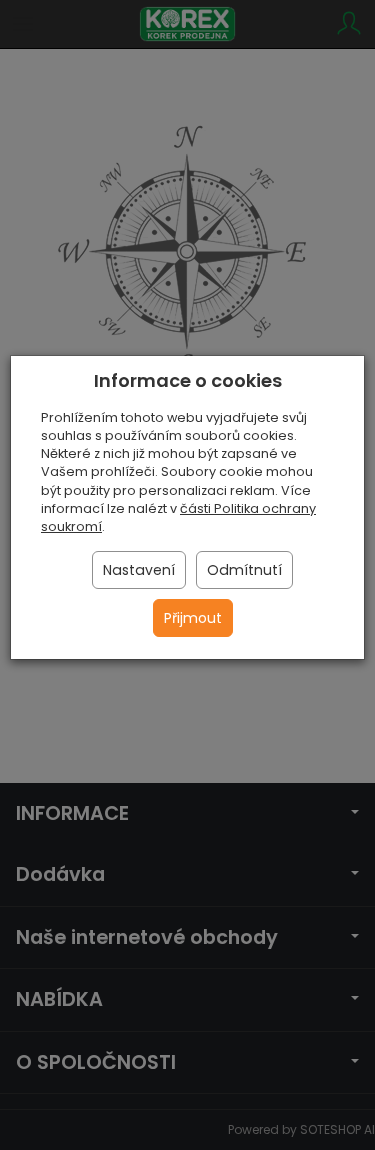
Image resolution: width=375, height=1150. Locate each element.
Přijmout (193, 618)
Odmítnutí (244, 570)
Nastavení (139, 570)
